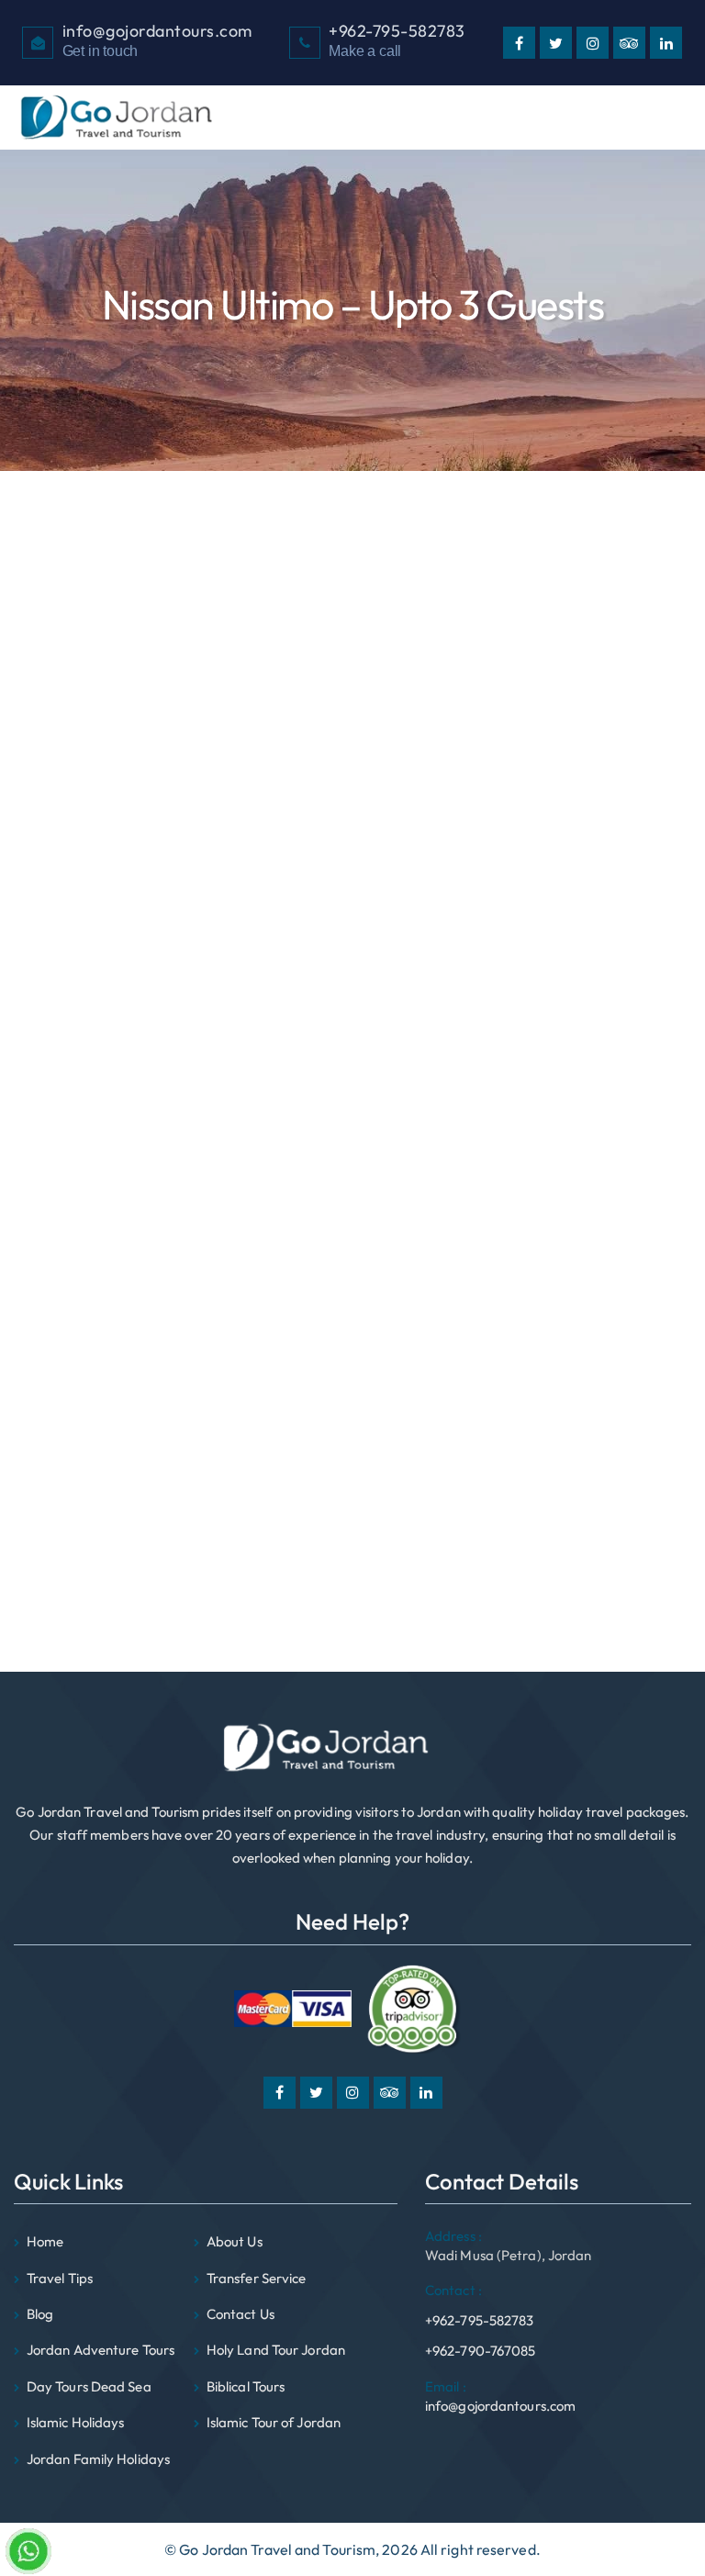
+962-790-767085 (481, 2351)
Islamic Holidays (76, 2422)
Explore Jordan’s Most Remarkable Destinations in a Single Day (243, 1232)
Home (45, 2241)
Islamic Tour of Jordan (274, 2422)
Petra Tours (117, 1483)
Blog (40, 2314)
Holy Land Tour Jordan (276, 2350)
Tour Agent (115, 1529)
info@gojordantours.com (500, 2396)
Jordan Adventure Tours (101, 2350)
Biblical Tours (122, 1391)
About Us (235, 2241)
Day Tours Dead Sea (144, 1414)
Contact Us (241, 2314)
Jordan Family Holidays (154, 1460)
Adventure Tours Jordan (156, 1574)
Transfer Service (257, 2278)
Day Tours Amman (139, 1597)
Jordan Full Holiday (140, 1551)
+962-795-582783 (480, 2305)
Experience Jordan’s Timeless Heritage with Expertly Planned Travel (259, 1186)
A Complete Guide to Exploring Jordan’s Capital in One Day (230, 1163)
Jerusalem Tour (129, 1506)
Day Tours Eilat (127, 1437)
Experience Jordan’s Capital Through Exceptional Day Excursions (249, 1255)
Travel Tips (60, 2278)
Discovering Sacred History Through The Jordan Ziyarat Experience (257, 1209)
